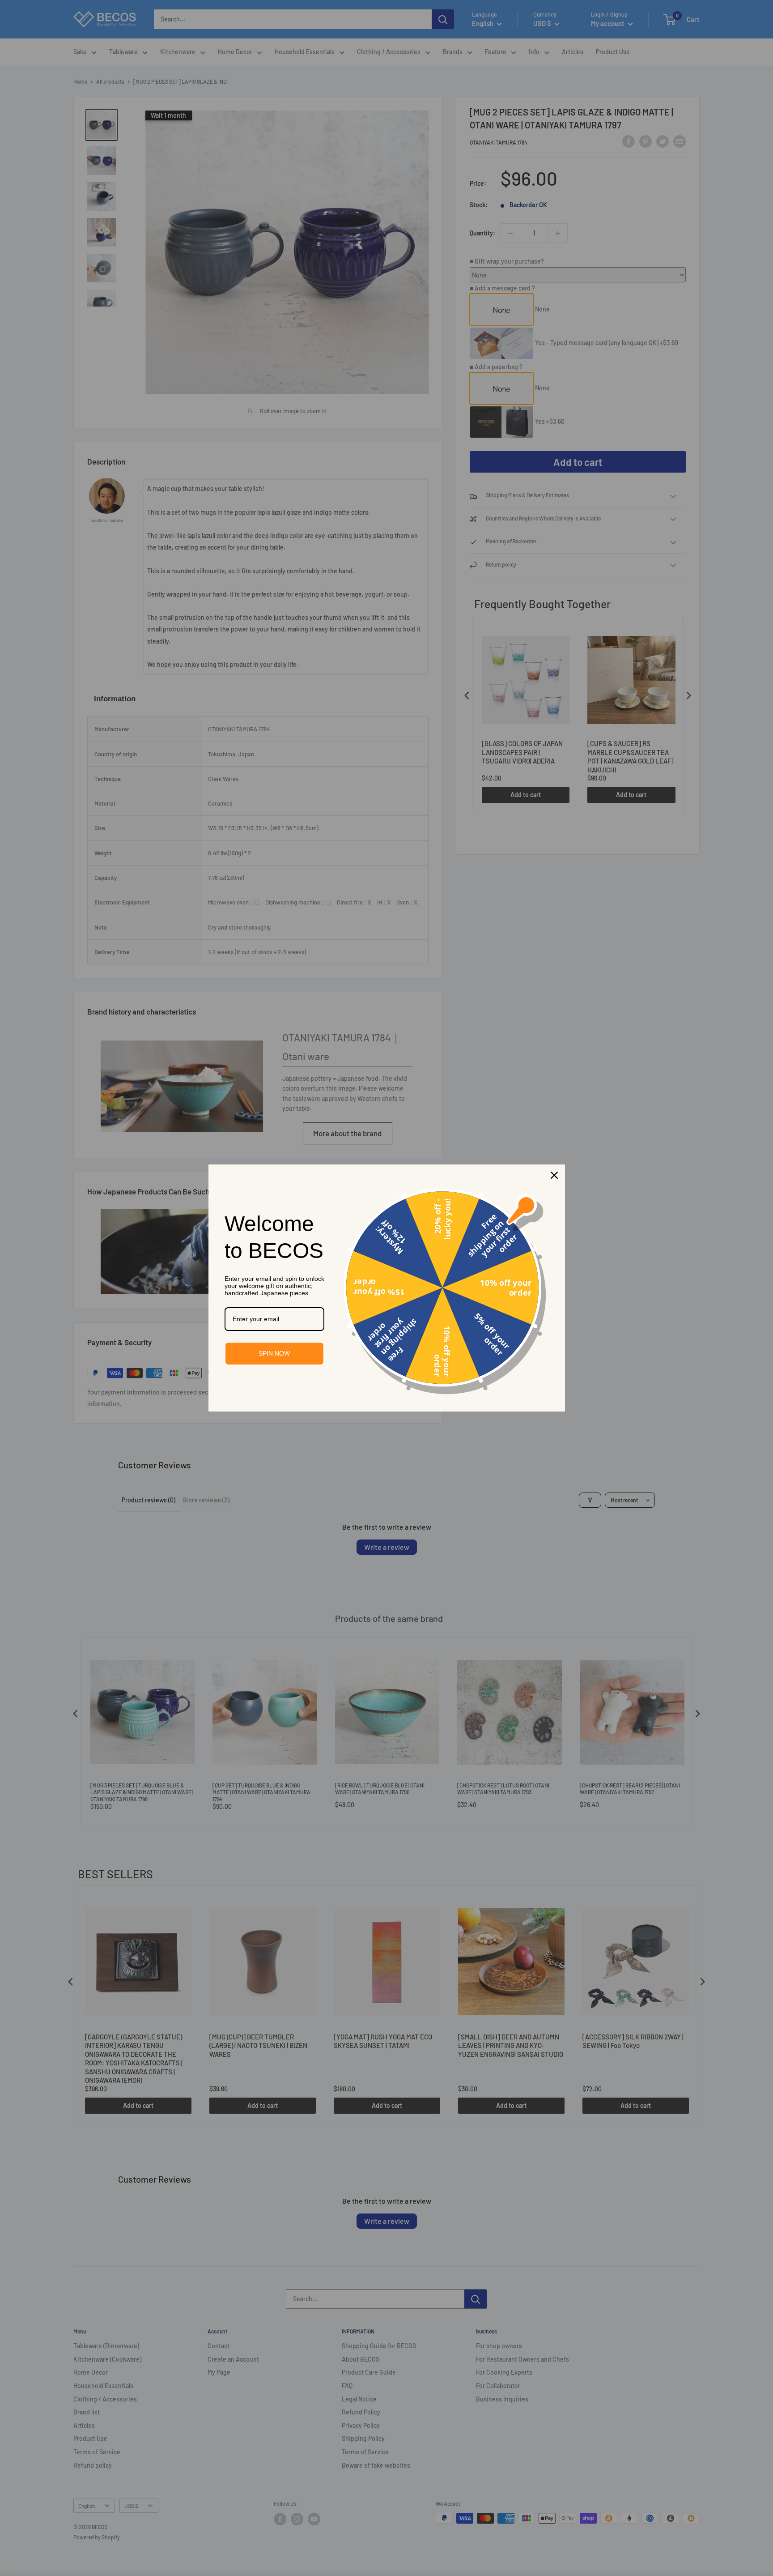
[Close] (554, 1175)
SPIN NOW (274, 1353)
